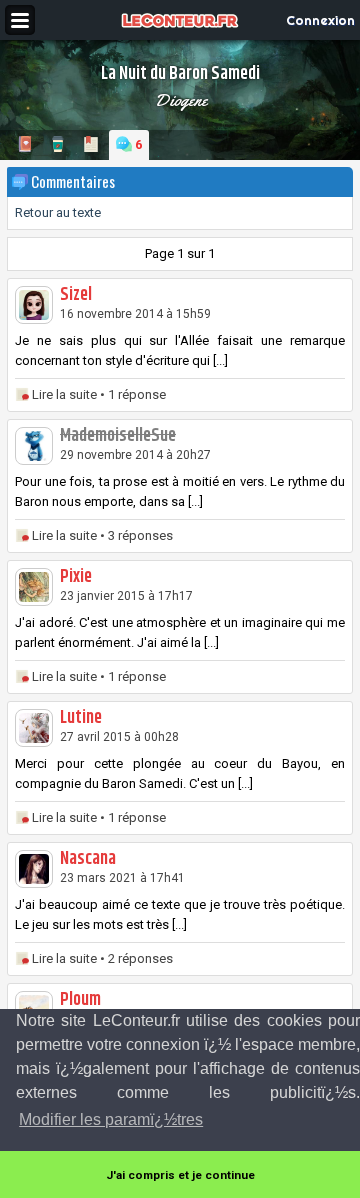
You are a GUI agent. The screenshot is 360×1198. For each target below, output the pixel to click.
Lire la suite (64, 394)
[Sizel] (34, 305)
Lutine (81, 718)
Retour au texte (58, 212)
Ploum (80, 1000)
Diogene (180, 100)
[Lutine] (34, 728)
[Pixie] (34, 587)
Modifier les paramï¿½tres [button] (111, 1119)
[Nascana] (34, 869)
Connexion (320, 20)
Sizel (76, 295)
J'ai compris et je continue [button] (180, 1175)
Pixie (76, 577)
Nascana (88, 859)
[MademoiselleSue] (34, 446)
